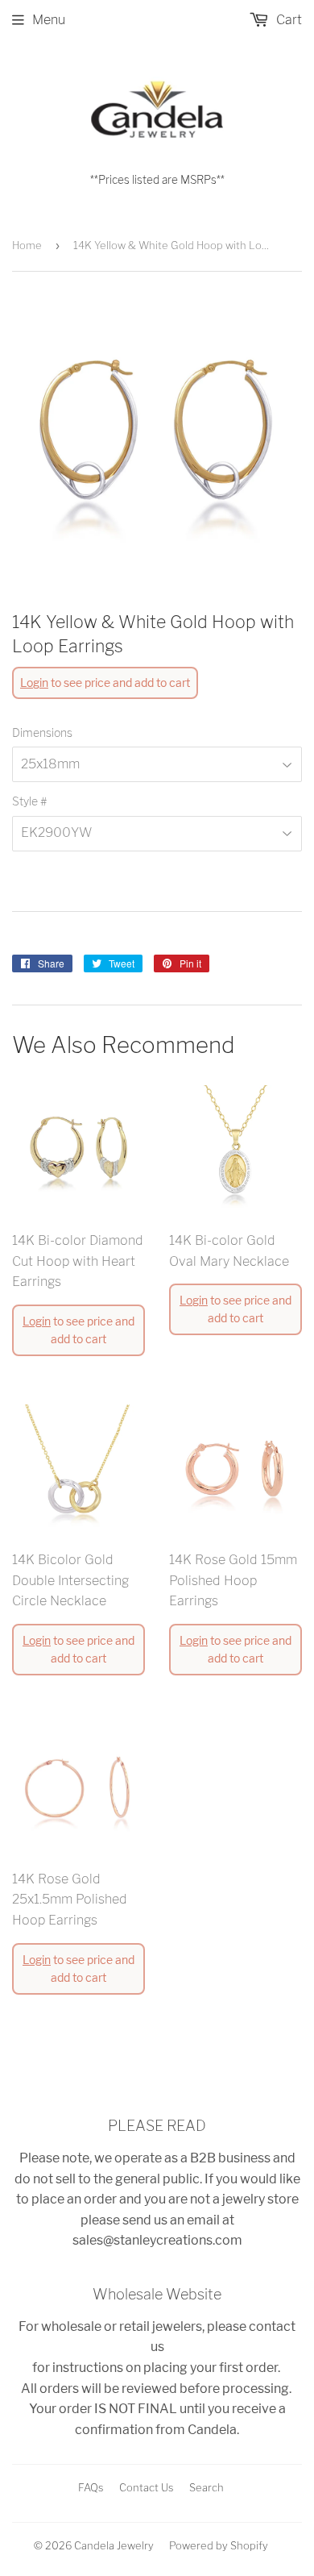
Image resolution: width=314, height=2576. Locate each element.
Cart (287, 20)
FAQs (91, 2487)
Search (207, 2487)
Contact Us (147, 2487)
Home (27, 245)
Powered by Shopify (219, 2545)
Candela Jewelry (114, 2545)
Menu (49, 20)
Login (34, 682)
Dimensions (42, 732)
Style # (29, 801)
